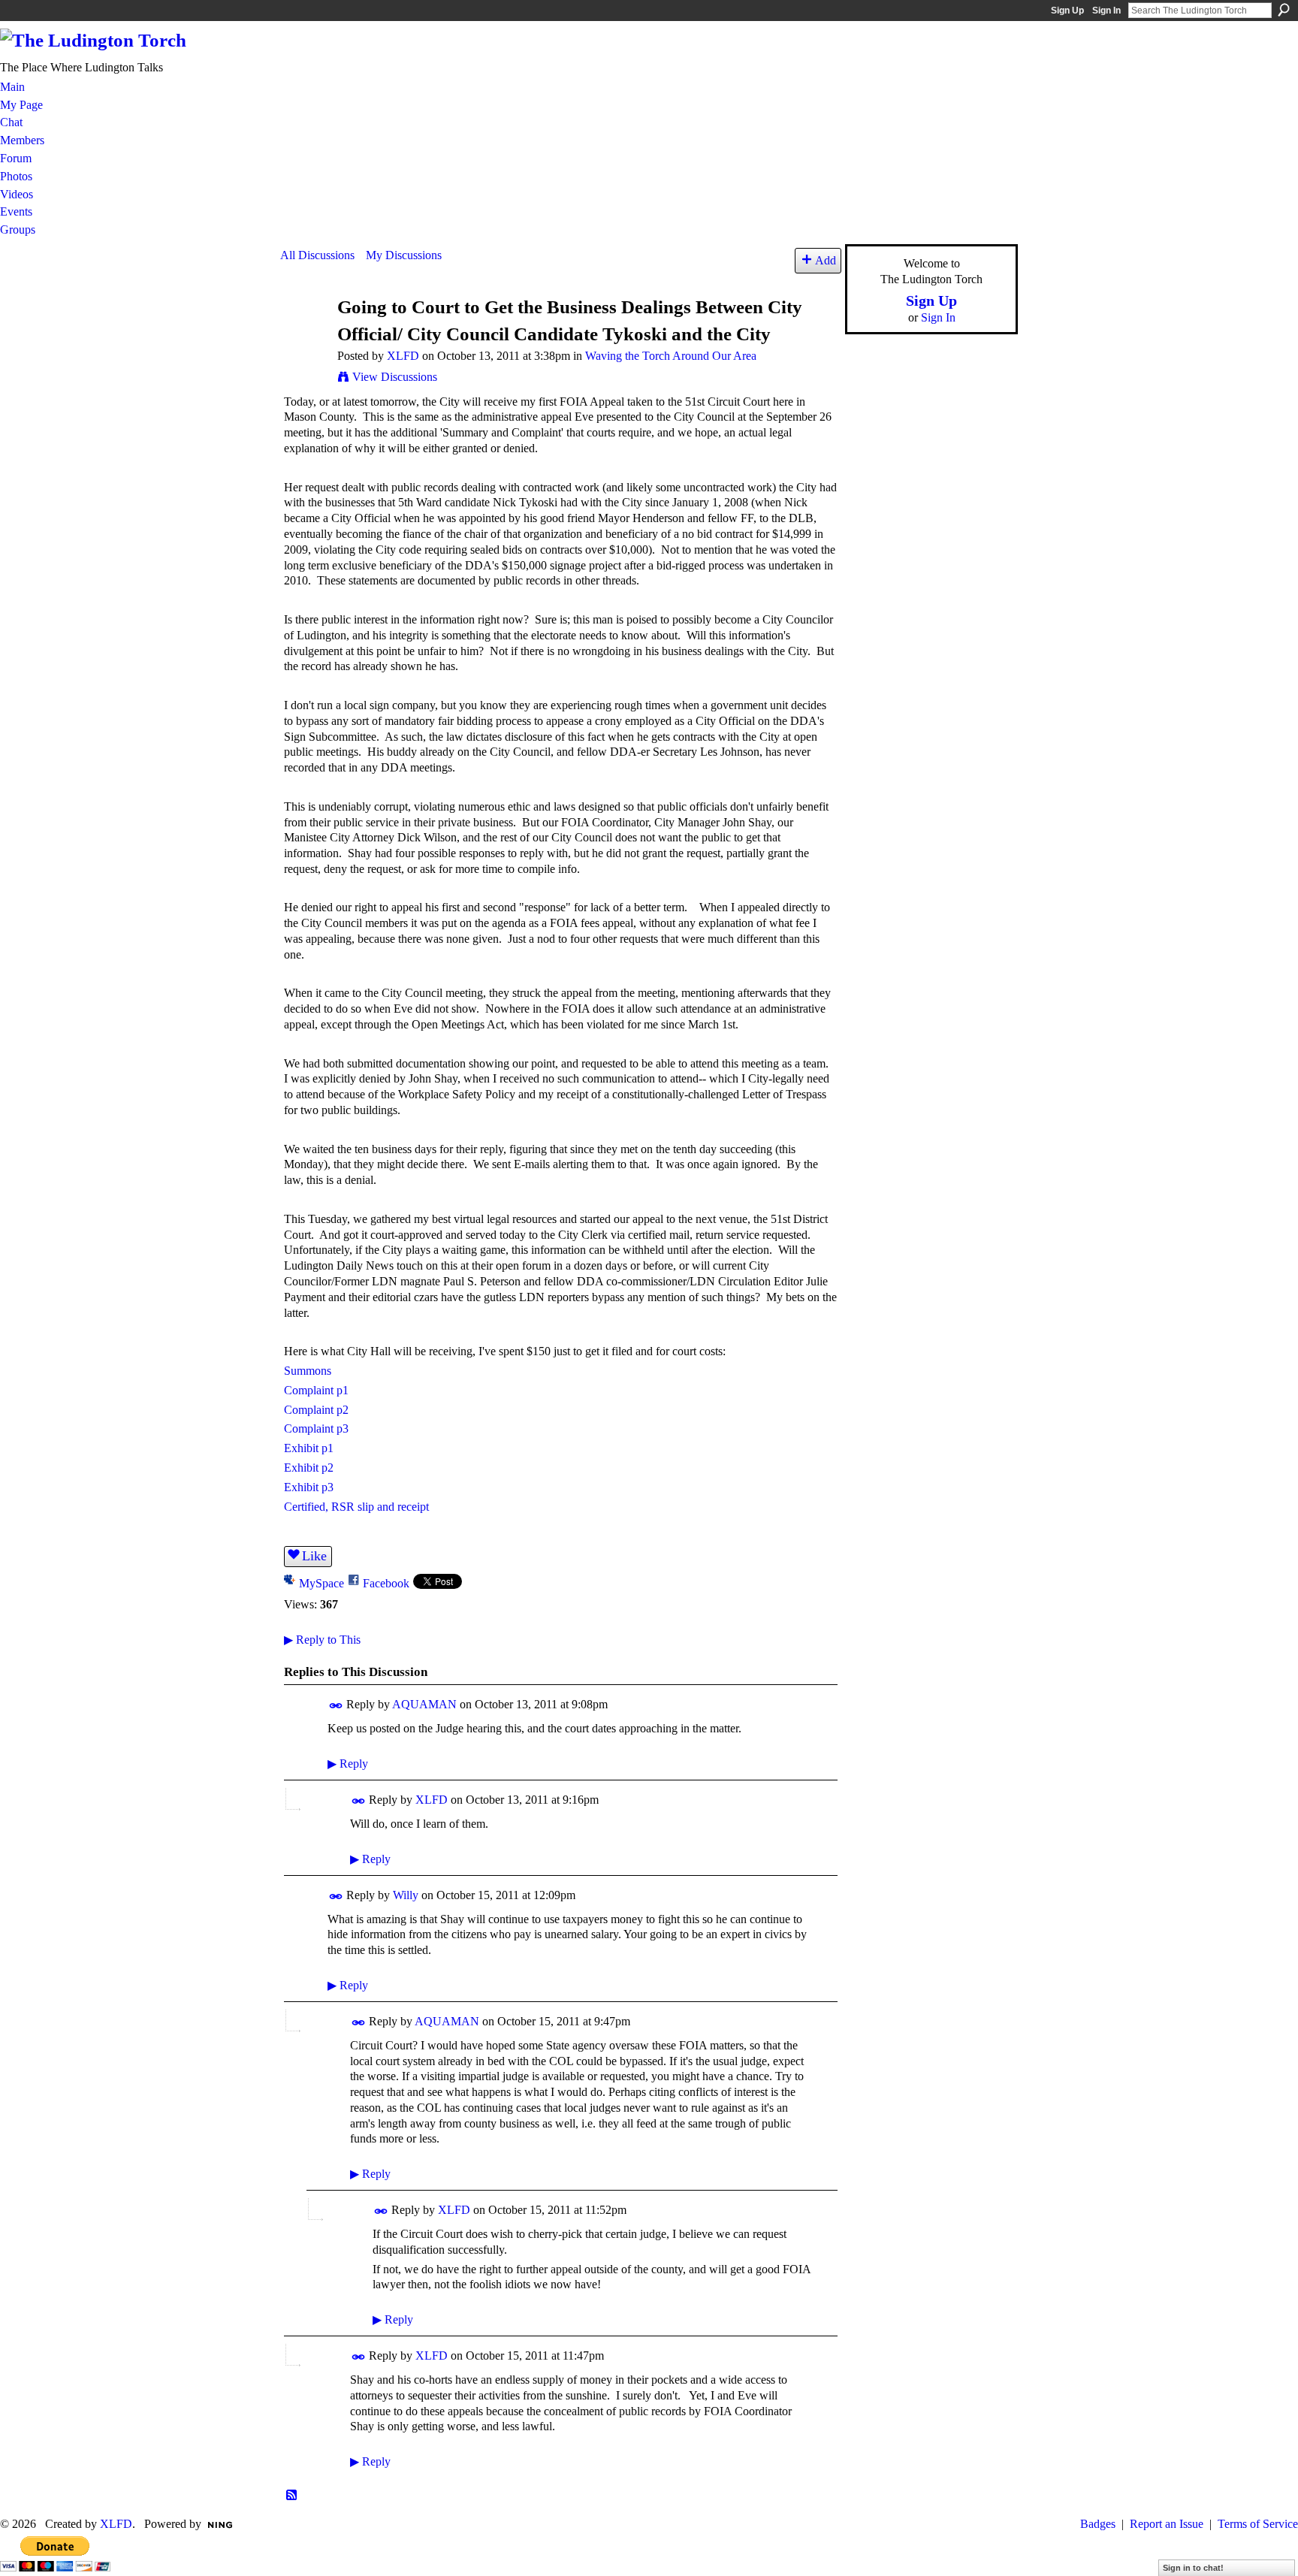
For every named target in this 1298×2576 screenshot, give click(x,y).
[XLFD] (304, 335)
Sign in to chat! (1193, 2568)
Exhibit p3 (309, 1487)
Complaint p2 (316, 1410)
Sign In (1106, 11)
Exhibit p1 (309, 1448)
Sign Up (1067, 11)
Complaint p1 (316, 1390)
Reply (348, 1764)
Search (1284, 10)
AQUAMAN (424, 1704)
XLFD (403, 356)
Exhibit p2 (309, 1468)
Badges (1098, 2524)
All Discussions (317, 255)
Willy (406, 1895)
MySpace (321, 1583)
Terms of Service (1258, 2524)
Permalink (336, 1706)
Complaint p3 (316, 1428)
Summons (308, 1371)
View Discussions (395, 377)
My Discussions (404, 255)
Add (826, 260)
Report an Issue (1167, 2524)
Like (314, 1556)
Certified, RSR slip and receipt (356, 1507)
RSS (292, 2496)
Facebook (386, 1583)
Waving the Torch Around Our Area (671, 356)
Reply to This (322, 1640)
